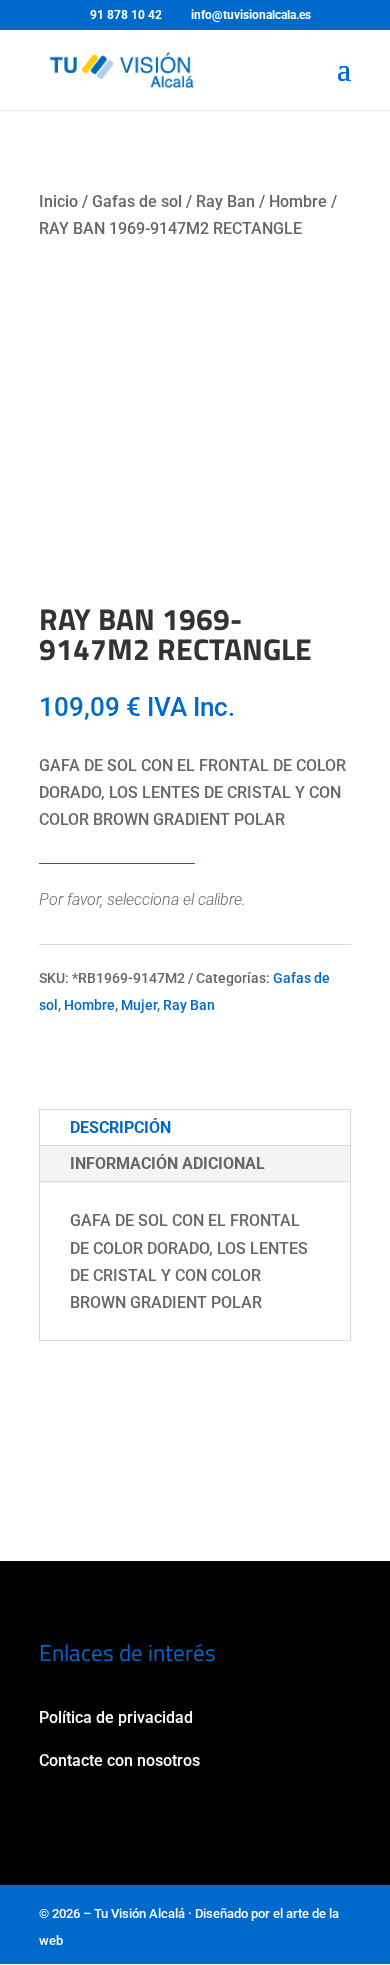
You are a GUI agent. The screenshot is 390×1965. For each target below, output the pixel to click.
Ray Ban (225, 201)
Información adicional (167, 1163)
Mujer (139, 1005)
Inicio (58, 201)
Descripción (120, 1127)
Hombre (298, 201)
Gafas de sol (137, 201)
